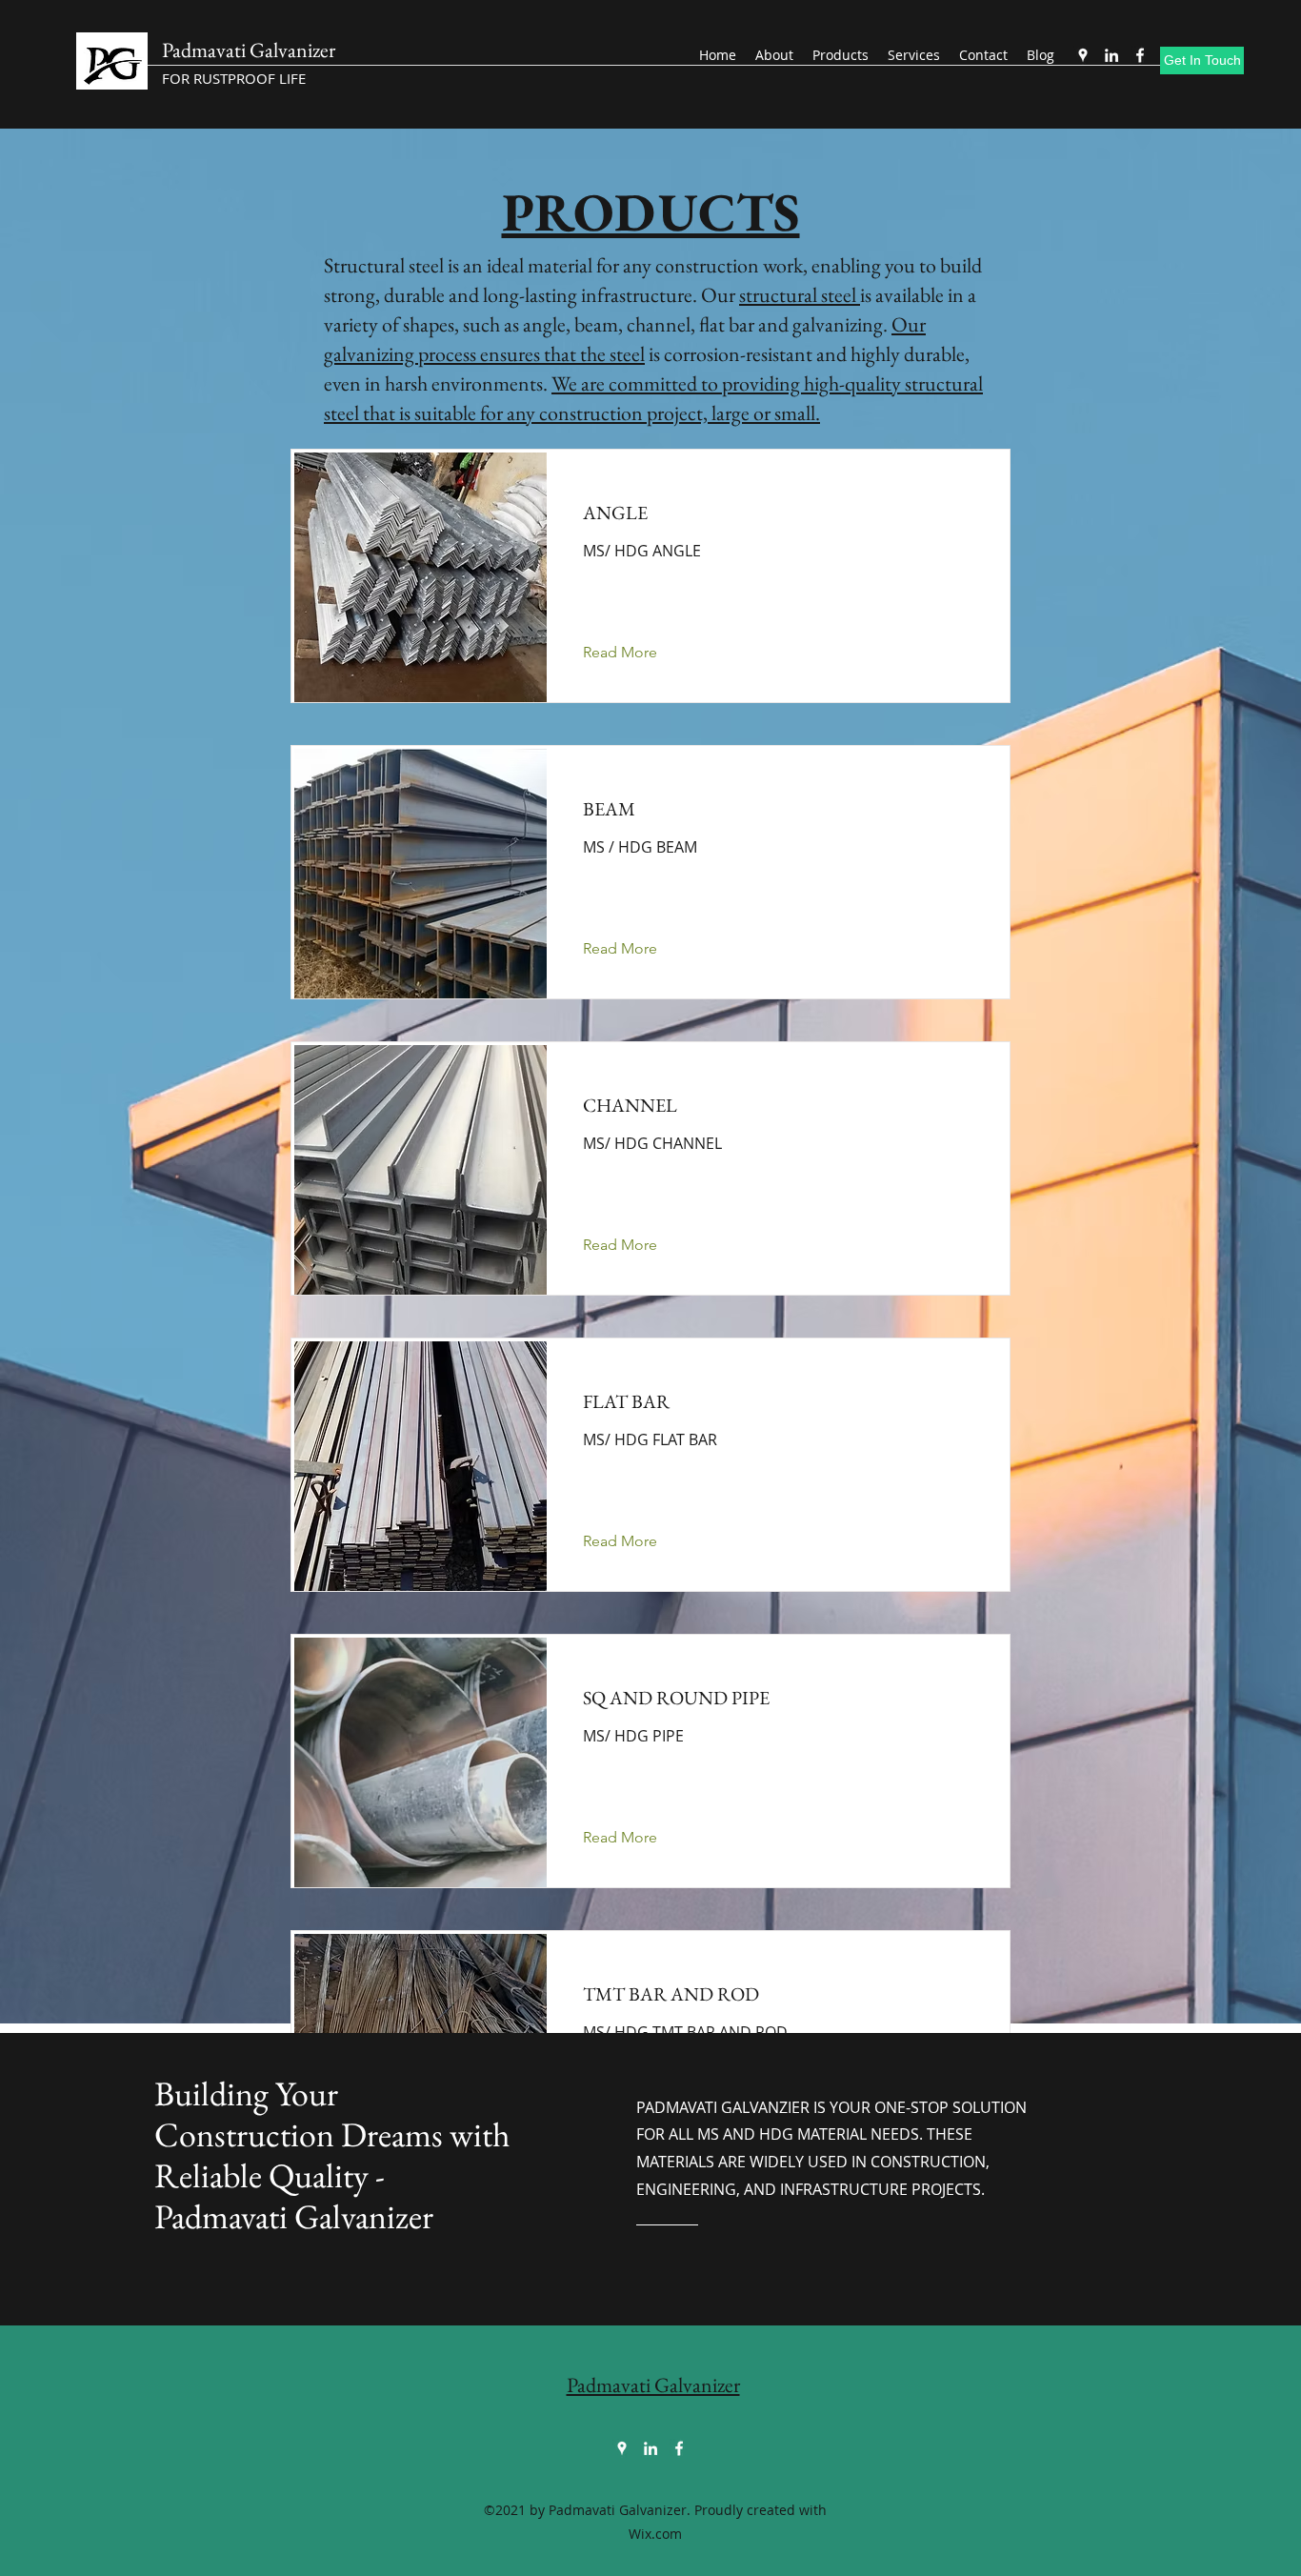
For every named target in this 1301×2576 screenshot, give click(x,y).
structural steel (800, 295)
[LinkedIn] (1111, 55)
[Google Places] (1083, 55)
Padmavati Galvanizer (249, 50)
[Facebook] (1140, 55)
